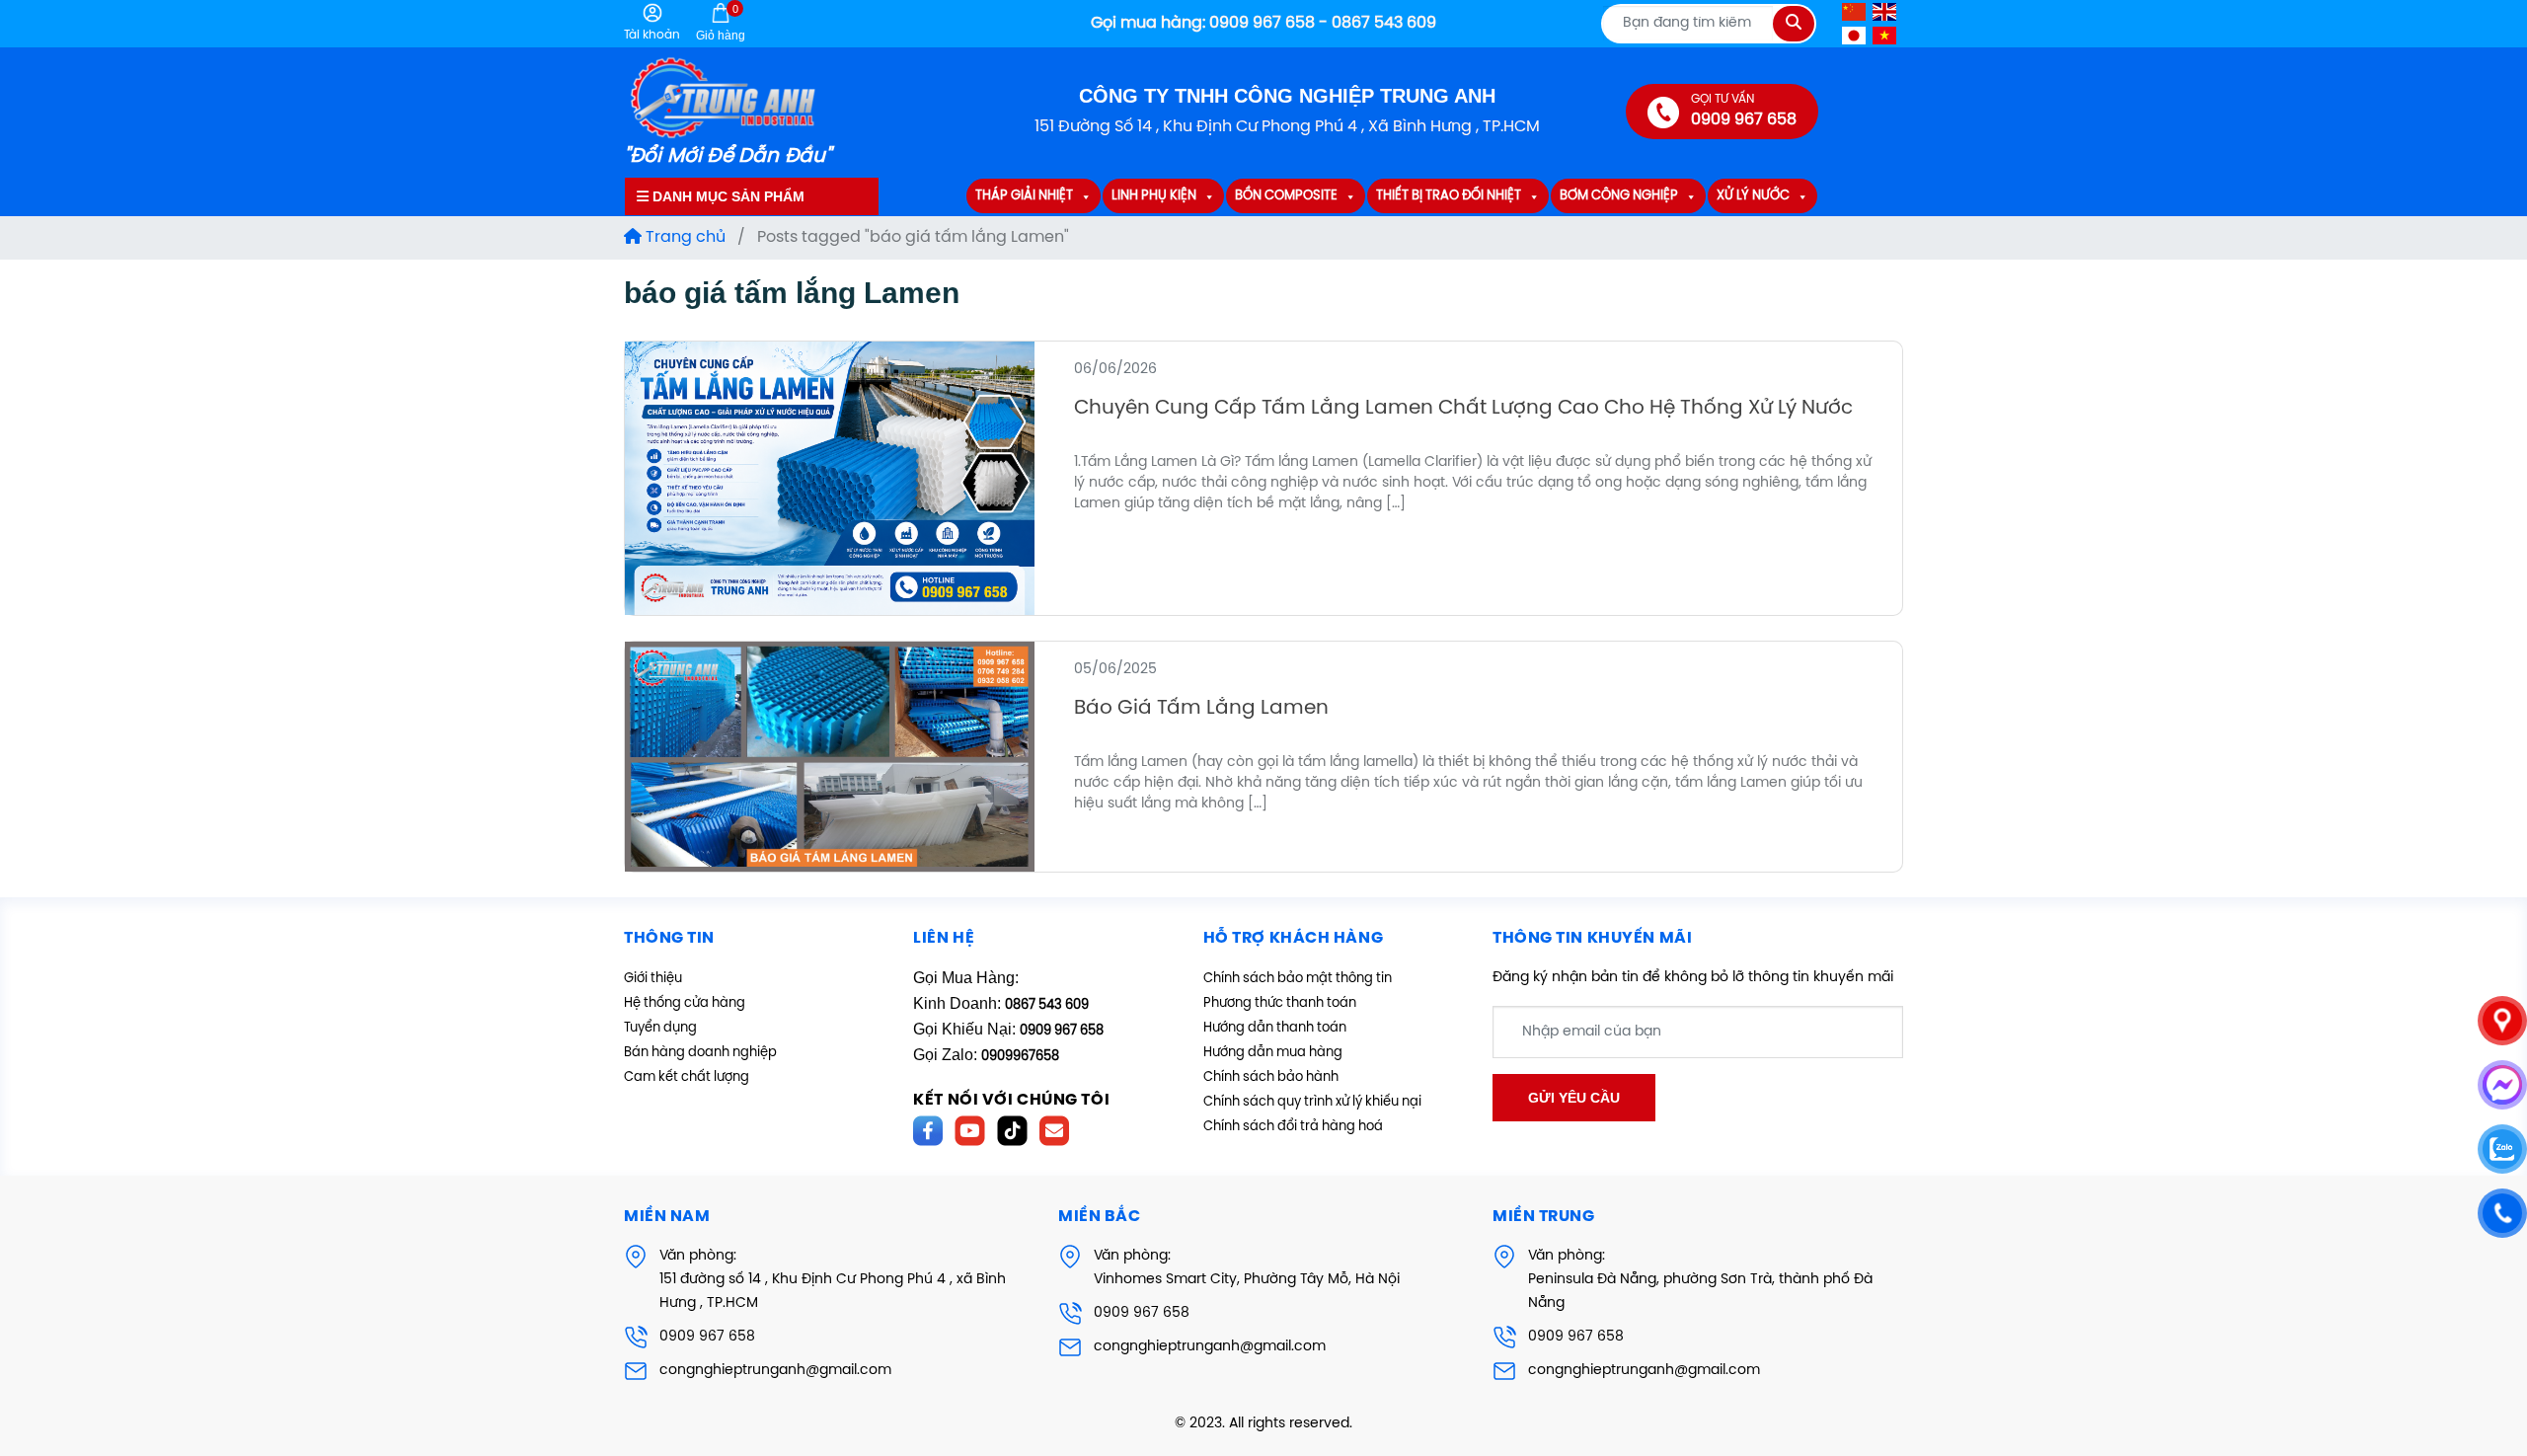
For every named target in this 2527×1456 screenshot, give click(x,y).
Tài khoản (652, 35)
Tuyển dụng (660, 1028)
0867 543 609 (1047, 1005)
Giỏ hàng (721, 23)
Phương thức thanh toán (1280, 1003)
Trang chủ (684, 237)
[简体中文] (1855, 11)
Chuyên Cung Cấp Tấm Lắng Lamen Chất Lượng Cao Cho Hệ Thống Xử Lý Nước (1463, 408)
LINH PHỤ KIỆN (1154, 197)
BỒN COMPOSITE (1286, 197)
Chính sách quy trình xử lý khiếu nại (1312, 1102)
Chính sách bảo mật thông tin (1298, 979)
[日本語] (1855, 35)
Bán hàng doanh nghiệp (700, 1053)
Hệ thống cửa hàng (685, 1003)
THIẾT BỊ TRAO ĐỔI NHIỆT (1449, 197)
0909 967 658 (707, 1337)
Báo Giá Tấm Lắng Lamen (1201, 708)
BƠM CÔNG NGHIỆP (1619, 197)
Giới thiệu (653, 979)
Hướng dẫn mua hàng (1273, 1053)
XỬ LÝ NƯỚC (1753, 197)
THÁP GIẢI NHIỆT (1024, 197)
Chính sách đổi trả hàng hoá (1293, 1127)
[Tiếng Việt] (1885, 35)
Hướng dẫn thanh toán (1275, 1028)
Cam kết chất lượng (687, 1077)
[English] (1885, 11)
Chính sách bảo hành (1271, 1077)
